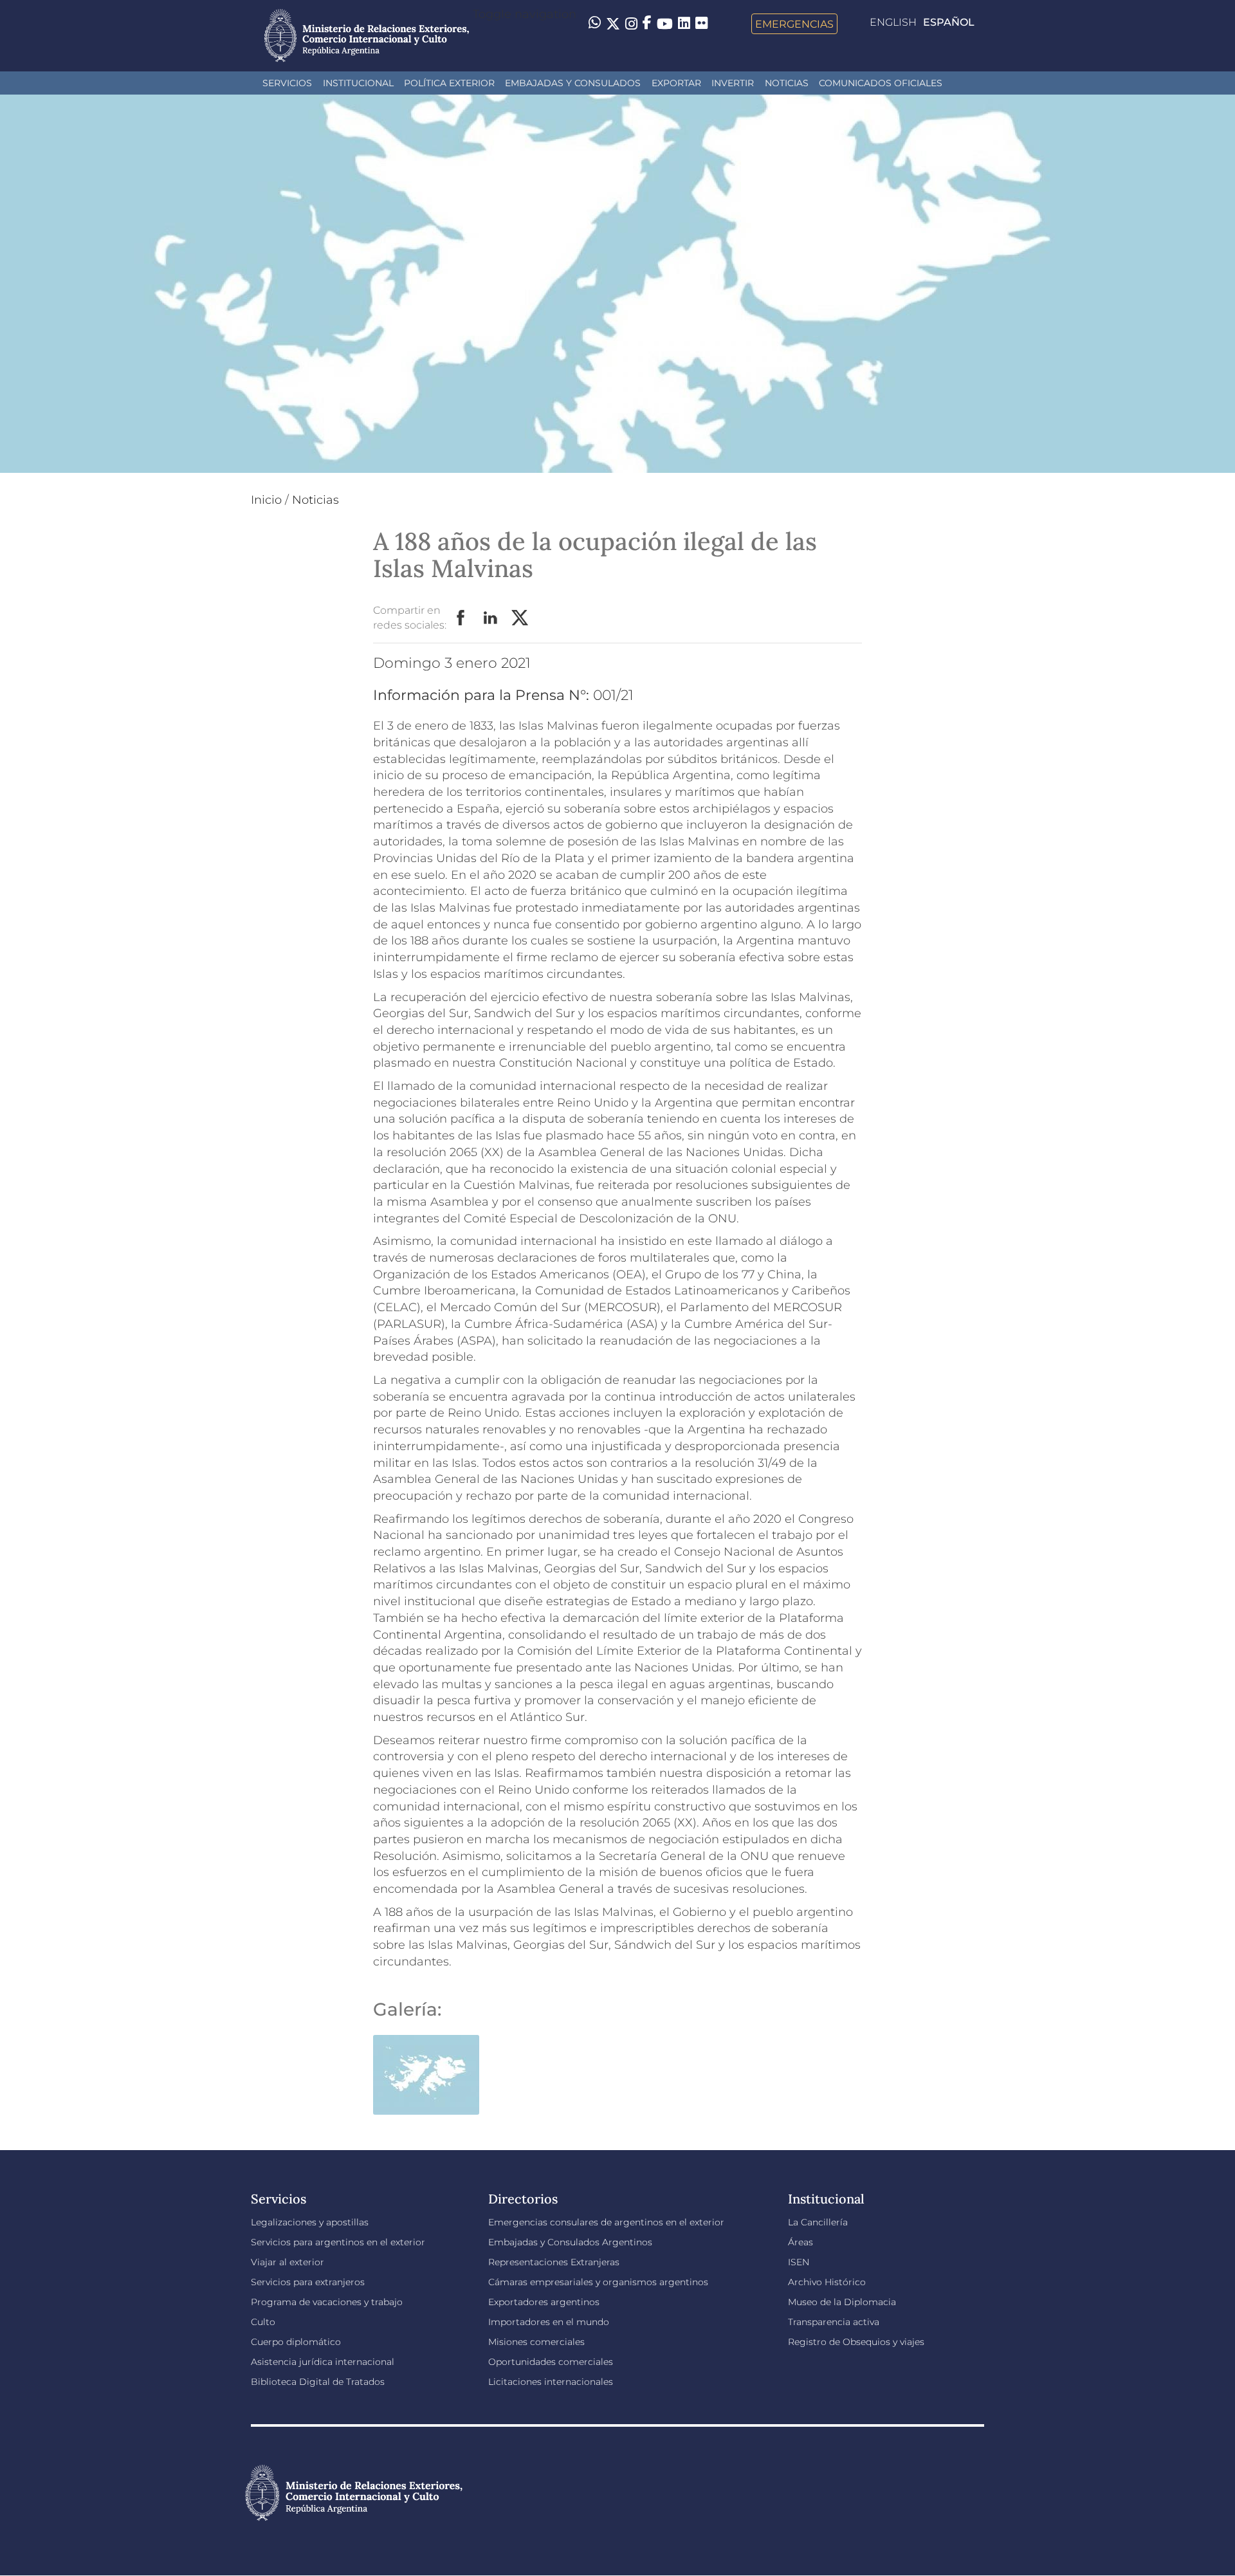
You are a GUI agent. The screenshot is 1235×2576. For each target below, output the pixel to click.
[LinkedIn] (684, 23)
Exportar (676, 83)
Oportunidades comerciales (551, 2362)
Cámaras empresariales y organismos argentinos (598, 2282)
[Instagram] (631, 24)
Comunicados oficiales (881, 83)
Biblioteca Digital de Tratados (318, 2382)
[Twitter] (613, 24)
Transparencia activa (834, 2322)
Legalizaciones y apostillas (310, 2222)
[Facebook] (647, 24)
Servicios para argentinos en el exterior (338, 2242)
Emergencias (794, 24)
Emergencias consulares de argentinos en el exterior (606, 2222)
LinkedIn (491, 618)
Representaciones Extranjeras (554, 2262)
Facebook (461, 618)
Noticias (787, 83)
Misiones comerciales (536, 2342)
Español (949, 22)
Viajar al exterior (288, 2262)
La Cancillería (818, 2222)
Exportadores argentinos (544, 2302)
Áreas (800, 2242)
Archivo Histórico (827, 2282)
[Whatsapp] (595, 24)
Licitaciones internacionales (551, 2382)
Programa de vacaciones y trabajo (327, 2302)
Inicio (266, 500)
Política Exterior (449, 83)
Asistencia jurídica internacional (323, 2362)
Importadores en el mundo (549, 2322)
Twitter (520, 618)
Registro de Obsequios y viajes (856, 2342)
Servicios (287, 83)
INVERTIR (733, 83)
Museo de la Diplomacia (842, 2302)
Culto (263, 2322)
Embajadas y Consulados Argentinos (570, 2242)
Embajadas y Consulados (573, 83)
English (893, 22)
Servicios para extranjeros (308, 2282)
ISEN (799, 2262)
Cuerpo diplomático (296, 2342)
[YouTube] (665, 24)
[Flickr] (701, 23)
